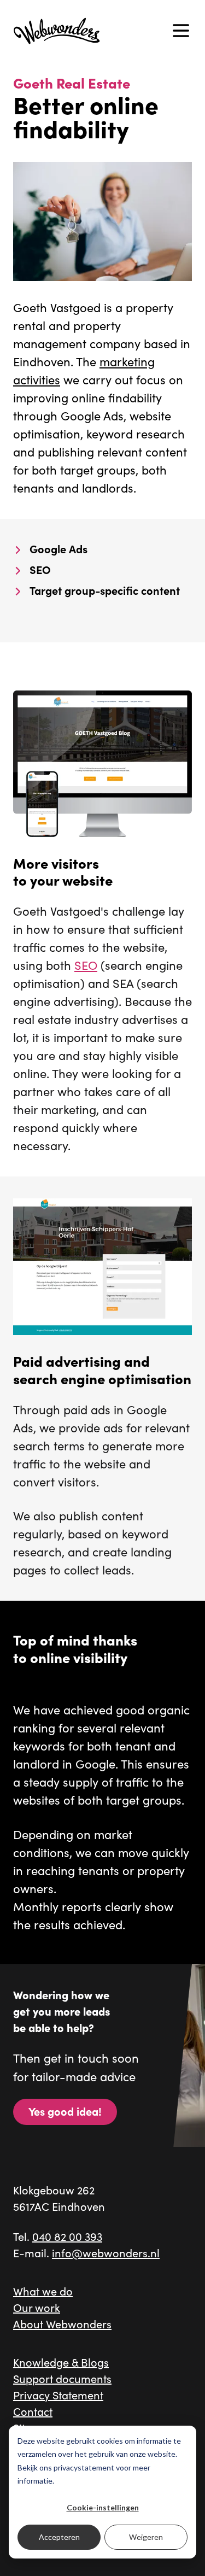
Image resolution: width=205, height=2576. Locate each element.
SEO (86, 965)
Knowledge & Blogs (61, 2362)
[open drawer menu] (181, 31)
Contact (33, 2411)
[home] (57, 30)
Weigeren (146, 2537)
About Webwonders (62, 2324)
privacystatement (84, 2467)
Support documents (62, 2378)
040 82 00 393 (67, 2236)
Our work (37, 2307)
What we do (43, 2291)
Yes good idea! (65, 2111)
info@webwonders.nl (106, 2253)
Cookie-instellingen (103, 2507)
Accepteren (59, 2537)
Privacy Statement (58, 2395)
